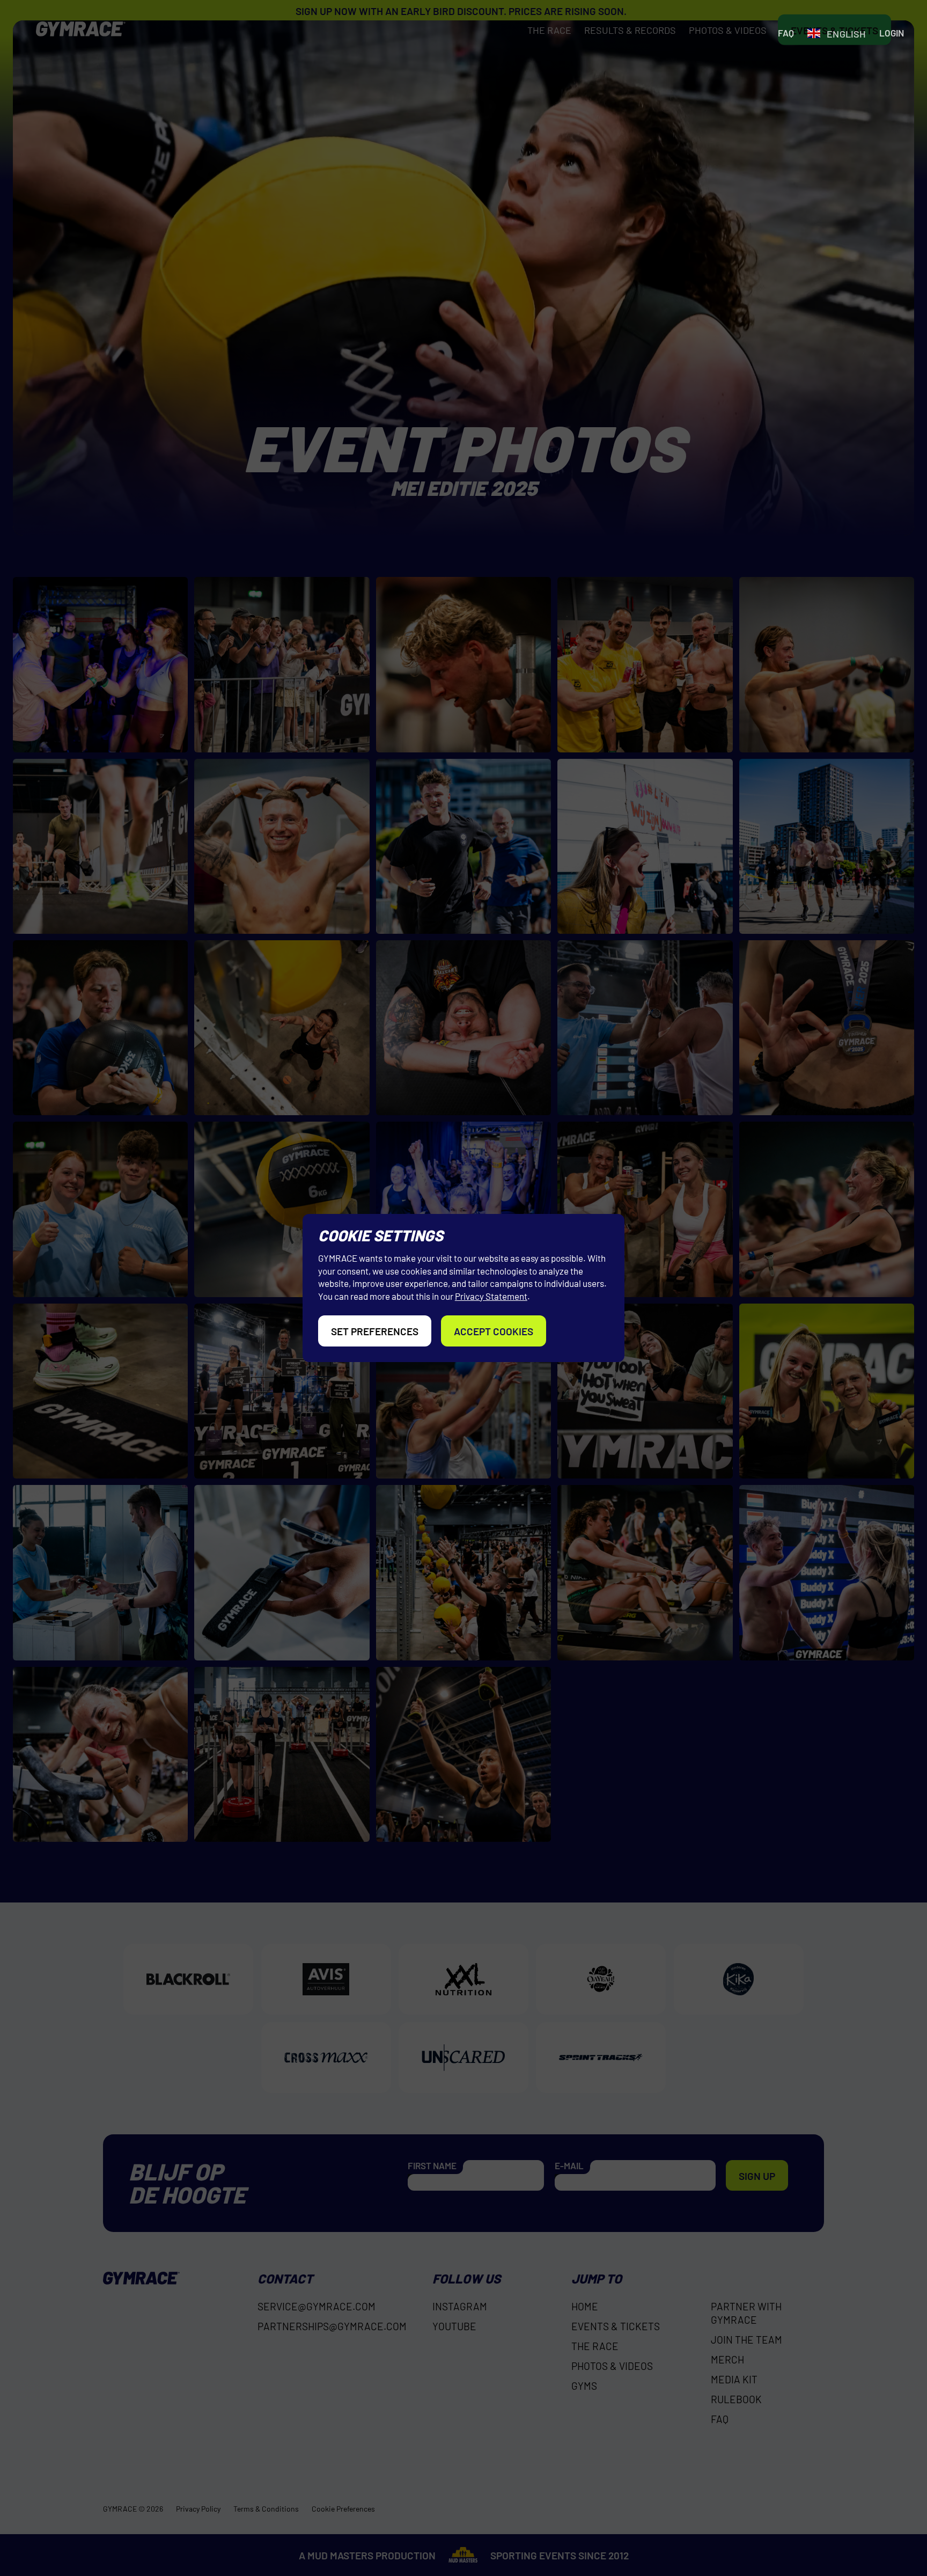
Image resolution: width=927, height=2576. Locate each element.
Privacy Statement (491, 1296)
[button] (836, 34)
